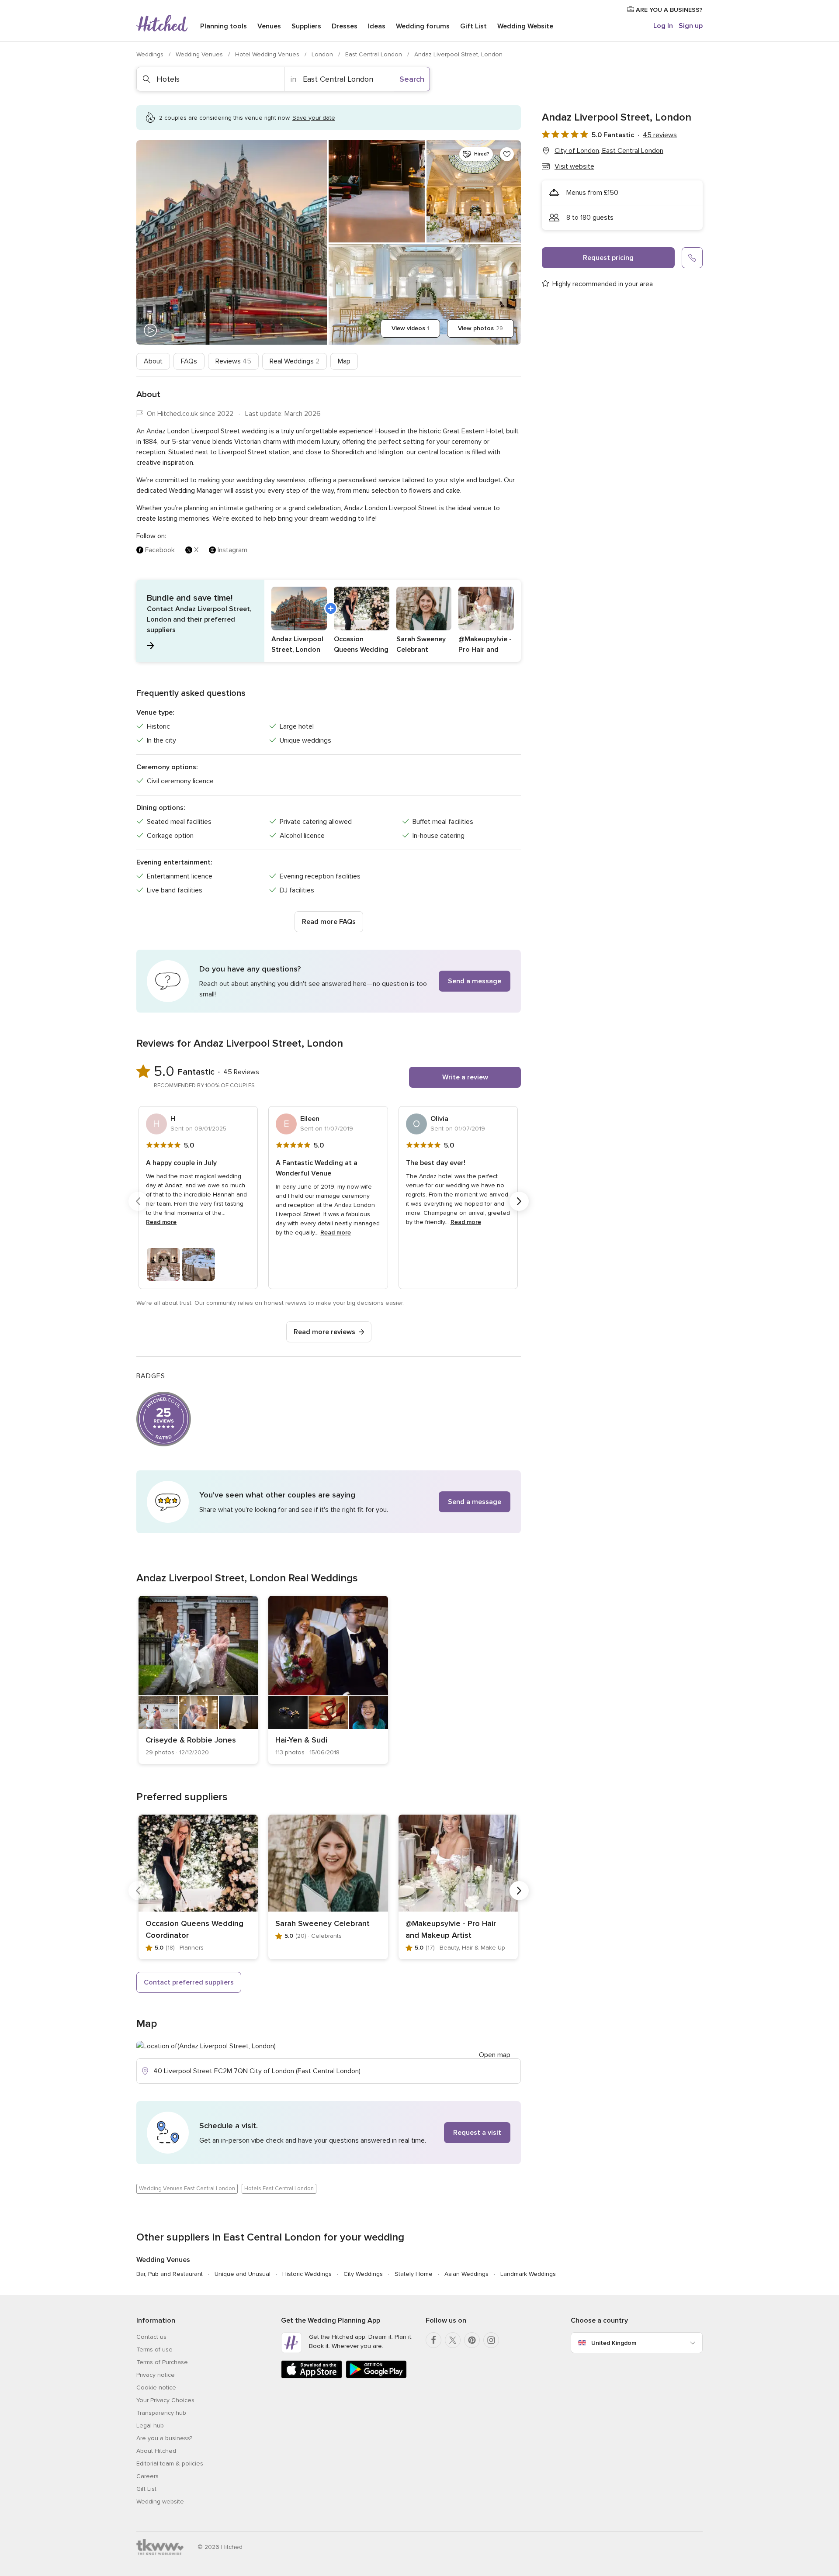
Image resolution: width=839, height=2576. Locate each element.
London (323, 54)
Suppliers (306, 26)
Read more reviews (324, 1332)
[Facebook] (433, 2340)
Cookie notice (156, 2388)
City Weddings (363, 2274)
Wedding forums (423, 26)
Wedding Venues (200, 54)
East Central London (374, 54)
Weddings (151, 54)
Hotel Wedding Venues (268, 54)
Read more (161, 1222)
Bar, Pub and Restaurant (170, 2274)
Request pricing (608, 258)
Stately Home (414, 2274)
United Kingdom (614, 2343)
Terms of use (154, 2350)
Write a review (465, 1077)
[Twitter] (453, 2340)
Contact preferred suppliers (189, 1982)
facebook (160, 550)
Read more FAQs (329, 922)
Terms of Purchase (162, 2362)
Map (344, 361)
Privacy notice (156, 2375)
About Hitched (156, 2451)
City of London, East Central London (609, 151)
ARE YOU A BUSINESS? (668, 10)
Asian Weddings (466, 2274)
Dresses (345, 26)
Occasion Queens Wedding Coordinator (194, 1929)
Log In (663, 26)
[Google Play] (376, 2377)
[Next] (519, 1201)
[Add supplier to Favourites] (507, 154)
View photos (480, 328)
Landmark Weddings (528, 2274)
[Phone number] (692, 258)
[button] (329, 621)
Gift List (473, 26)
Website (525, 26)
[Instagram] (491, 2340)
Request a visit (477, 2133)
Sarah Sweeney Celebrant (322, 1923)
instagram (232, 550)
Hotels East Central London (279, 2189)
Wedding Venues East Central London (187, 2189)
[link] (198, 1680)
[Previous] (138, 1201)
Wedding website (160, 2502)
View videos (410, 328)
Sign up (691, 26)
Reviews (233, 361)
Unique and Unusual (243, 2274)
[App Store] (312, 2377)
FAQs (189, 361)
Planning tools (224, 26)
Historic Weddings (307, 2274)
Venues (269, 26)
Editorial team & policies (170, 2464)
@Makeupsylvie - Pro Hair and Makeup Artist (451, 1929)
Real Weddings (295, 361)
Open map (495, 2055)
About (153, 361)
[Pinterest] (472, 2340)
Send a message (475, 981)
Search (412, 79)
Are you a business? (164, 2438)
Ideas (377, 26)
